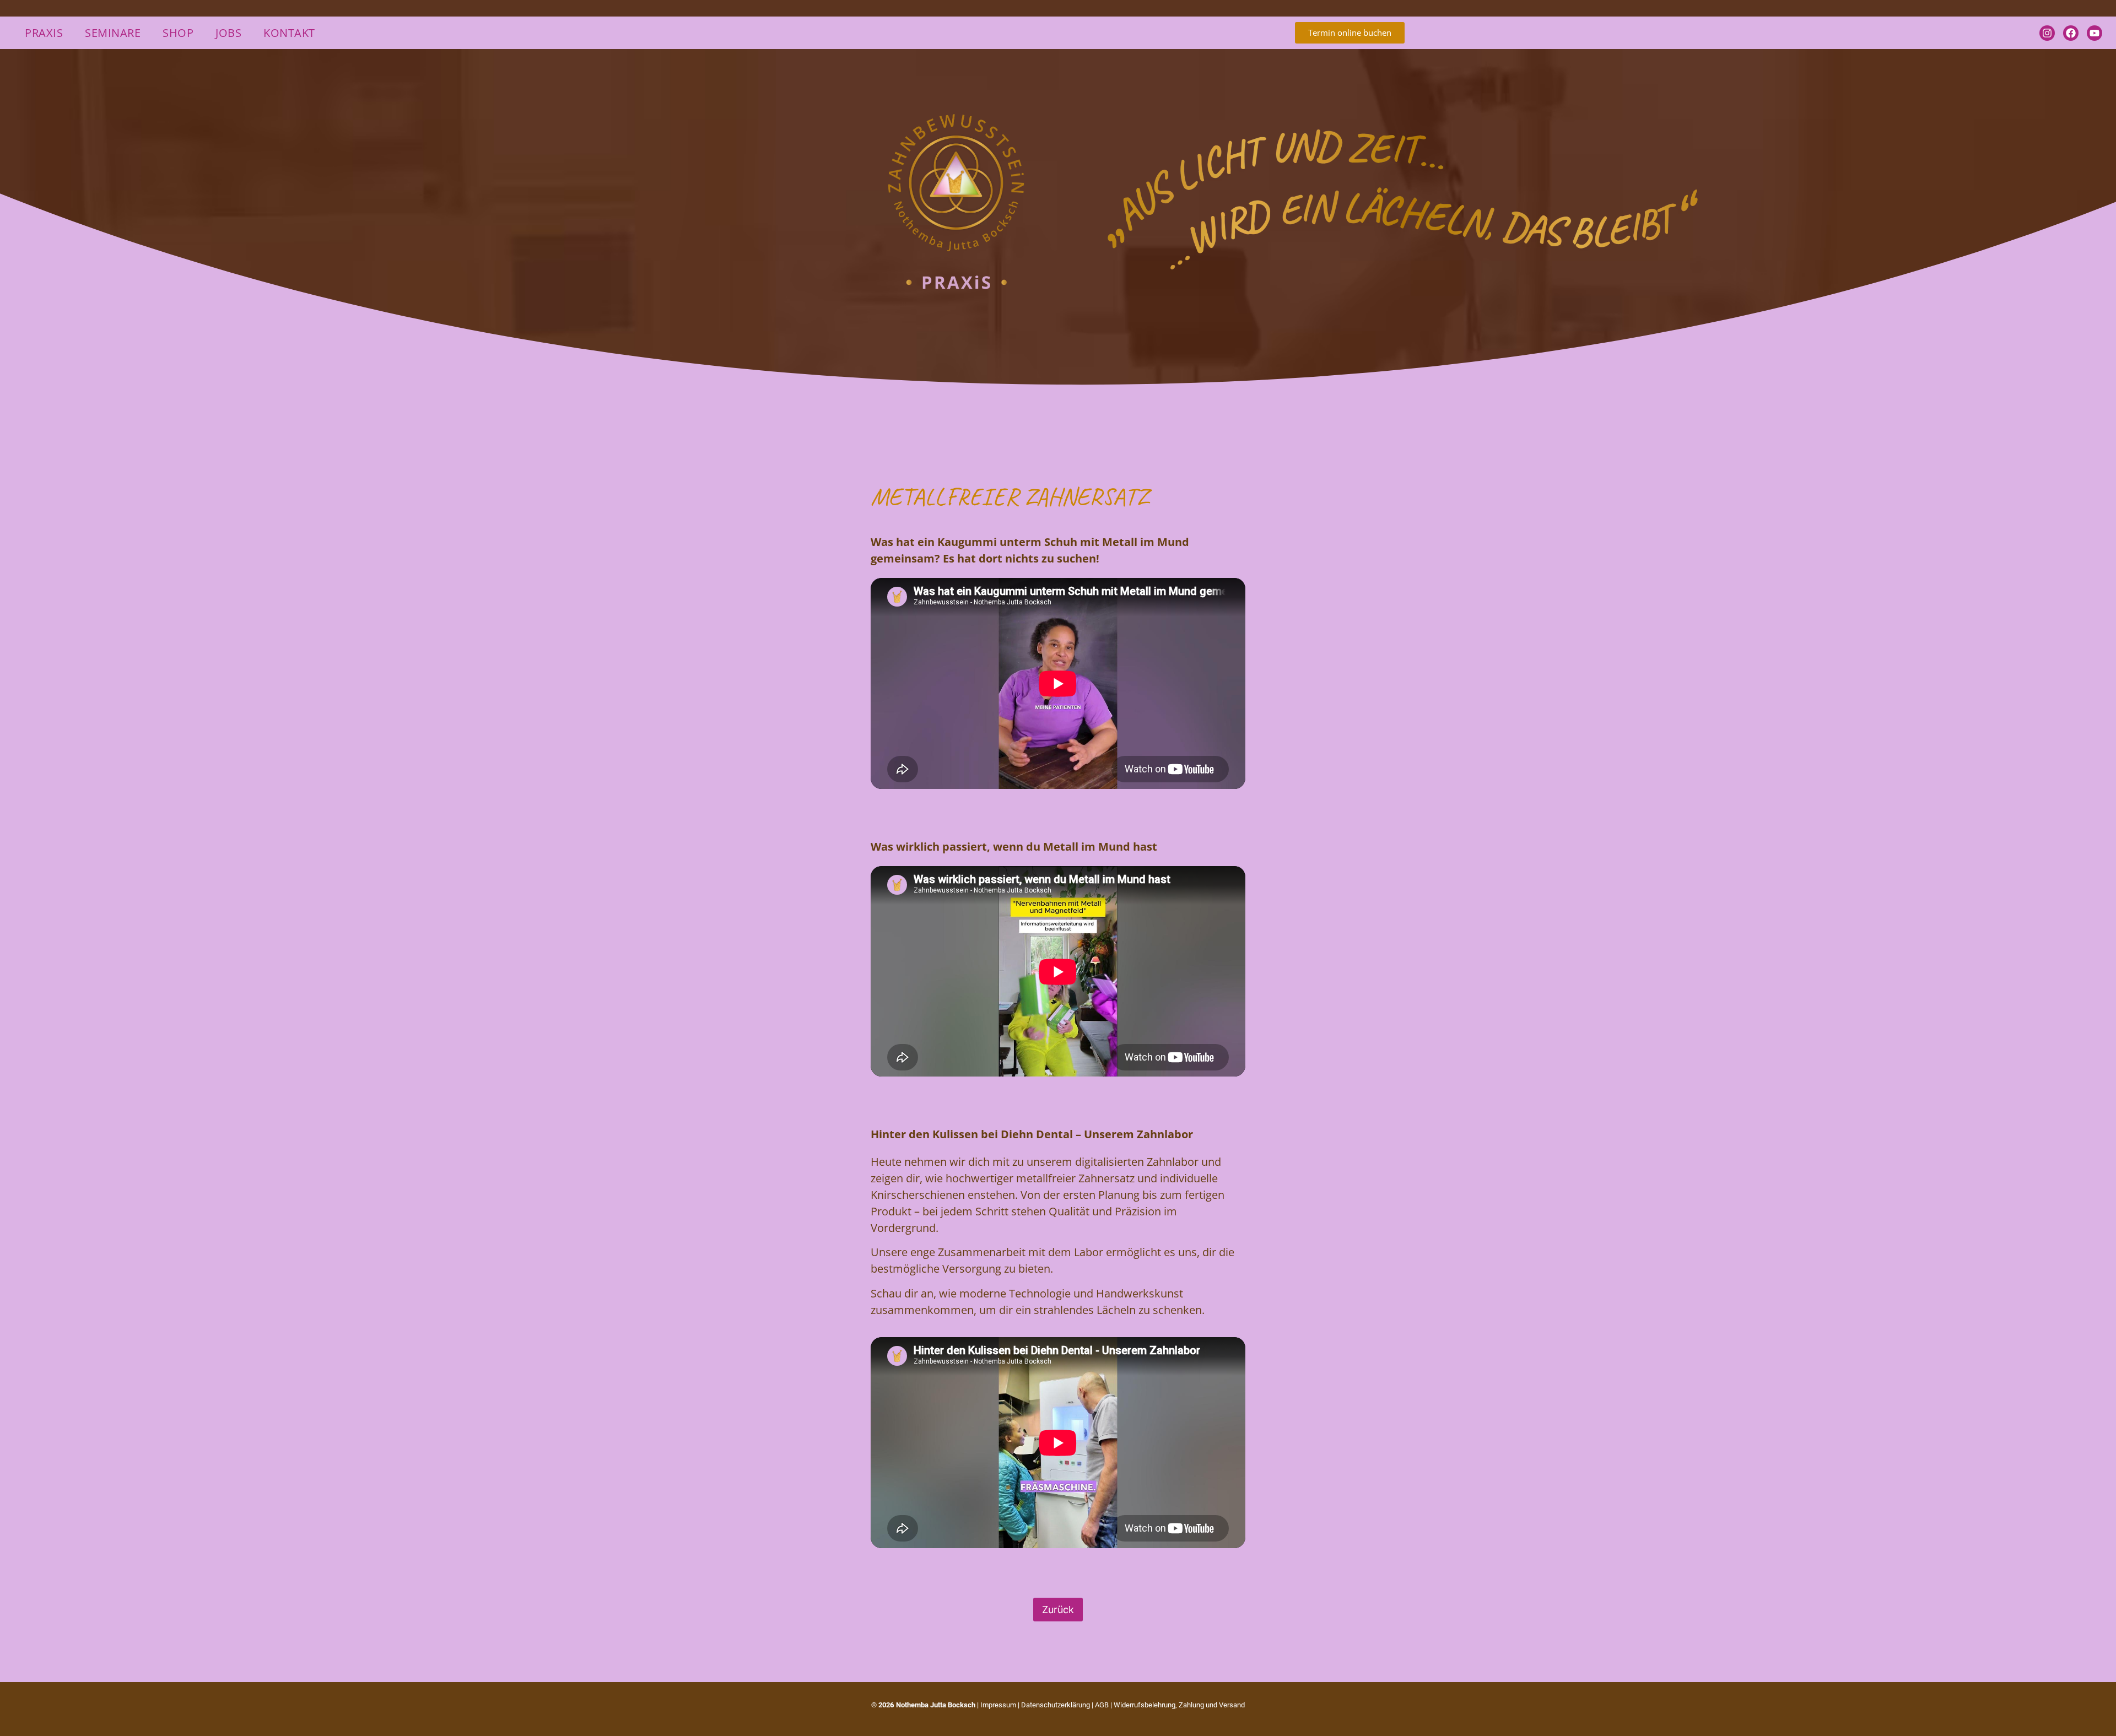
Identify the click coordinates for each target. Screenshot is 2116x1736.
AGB (1102, 1705)
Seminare (113, 33)
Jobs (228, 33)
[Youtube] (2095, 33)
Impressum (998, 1705)
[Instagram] (2047, 33)
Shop (178, 33)
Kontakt (289, 33)
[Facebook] (2071, 33)
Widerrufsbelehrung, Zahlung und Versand (1179, 1705)
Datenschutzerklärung (1056, 1705)
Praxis (44, 33)
